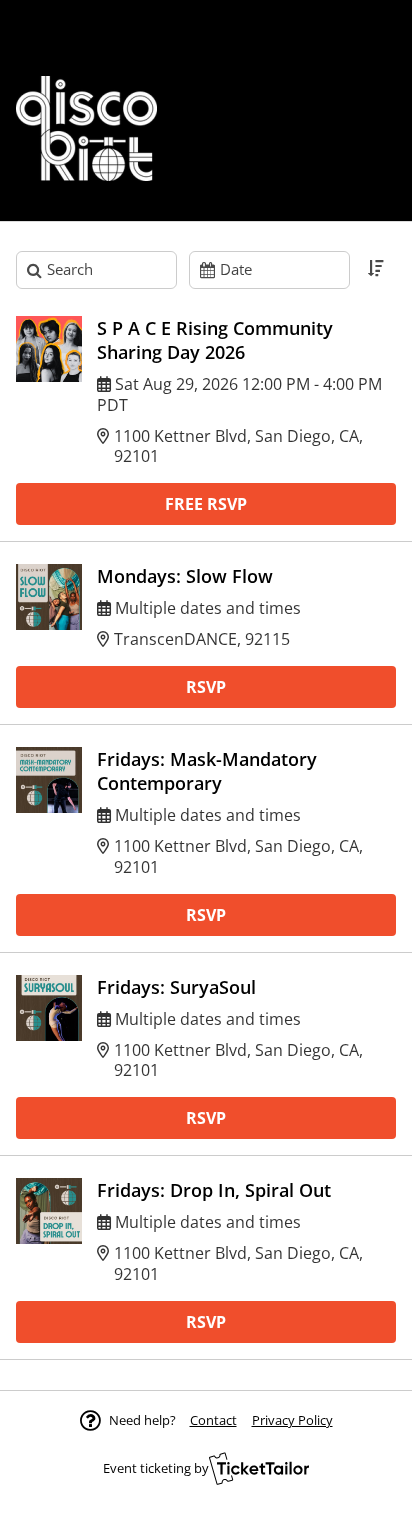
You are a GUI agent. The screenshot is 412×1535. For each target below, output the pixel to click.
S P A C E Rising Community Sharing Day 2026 (215, 340)
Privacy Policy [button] (292, 1420)
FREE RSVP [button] (206, 504)
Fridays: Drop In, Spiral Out (214, 1190)
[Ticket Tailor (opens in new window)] (259, 1468)
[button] (213, 1420)
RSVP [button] (206, 687)
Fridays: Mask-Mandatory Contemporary (207, 771)
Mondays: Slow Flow (185, 576)
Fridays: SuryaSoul (176, 987)
